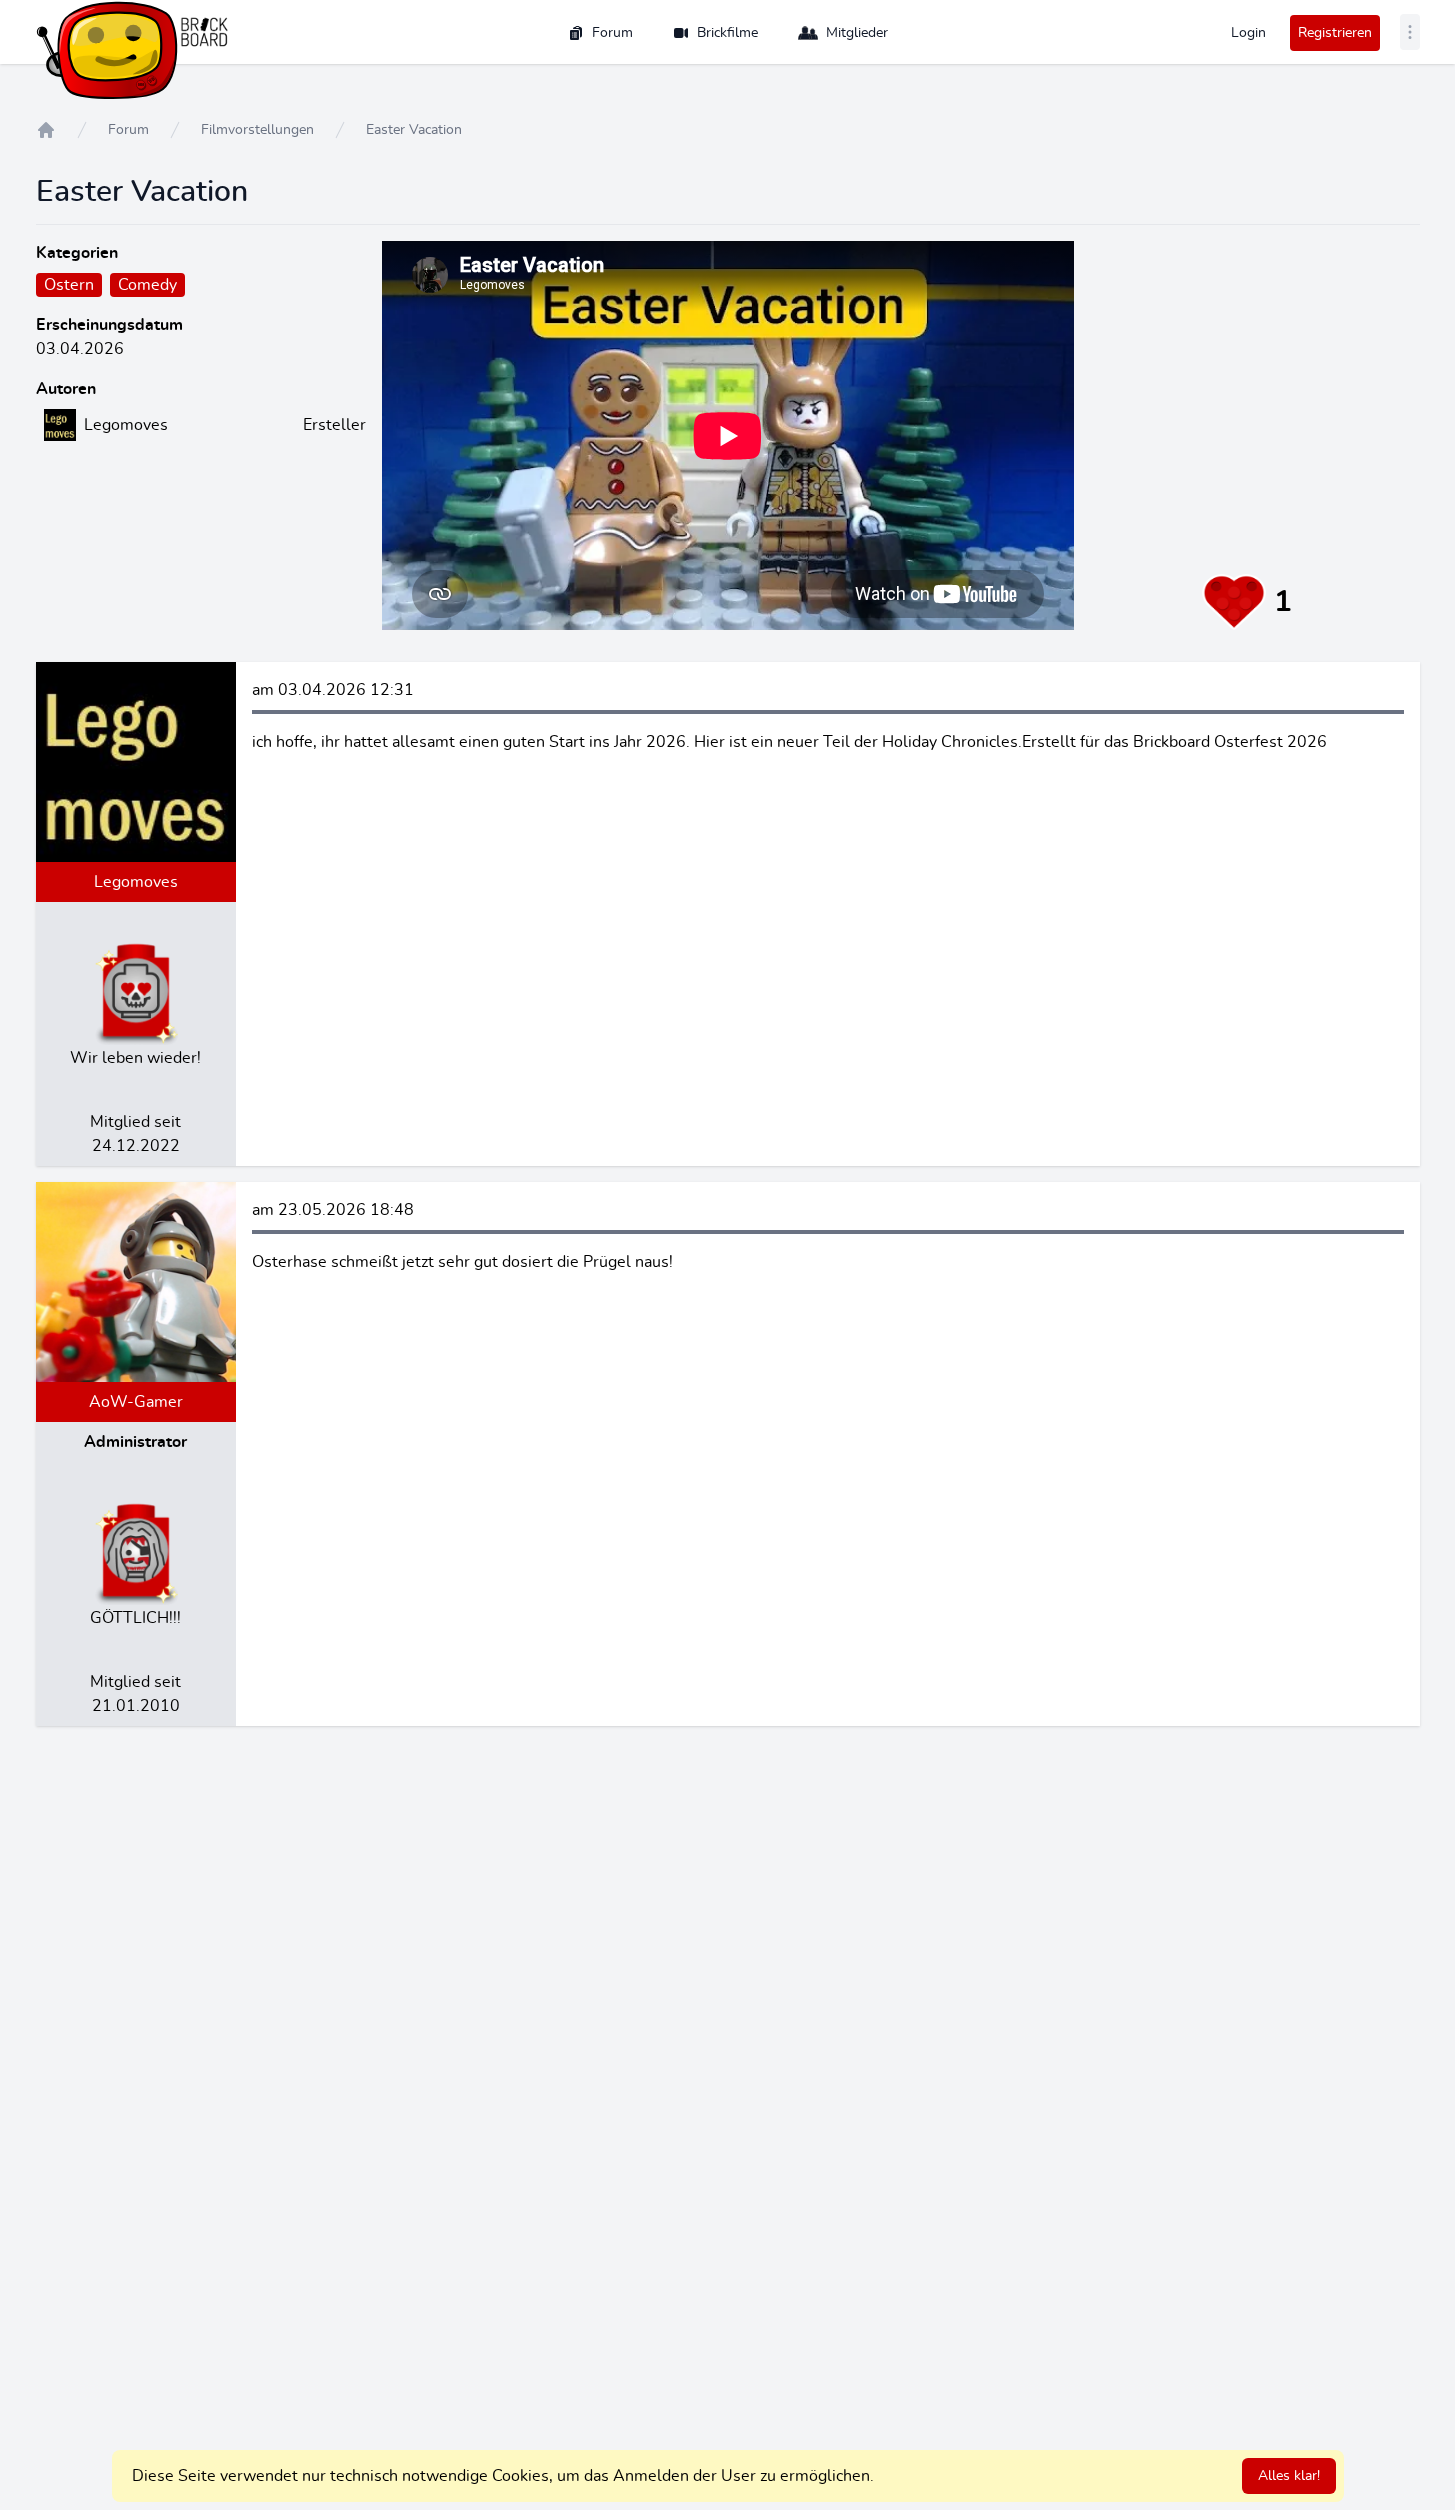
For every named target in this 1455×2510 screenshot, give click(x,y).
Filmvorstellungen (257, 130)
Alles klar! (1289, 2476)
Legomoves (136, 882)
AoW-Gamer (136, 1402)
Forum (612, 33)
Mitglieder (857, 33)
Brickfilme (727, 33)
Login (1248, 33)
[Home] (46, 130)
